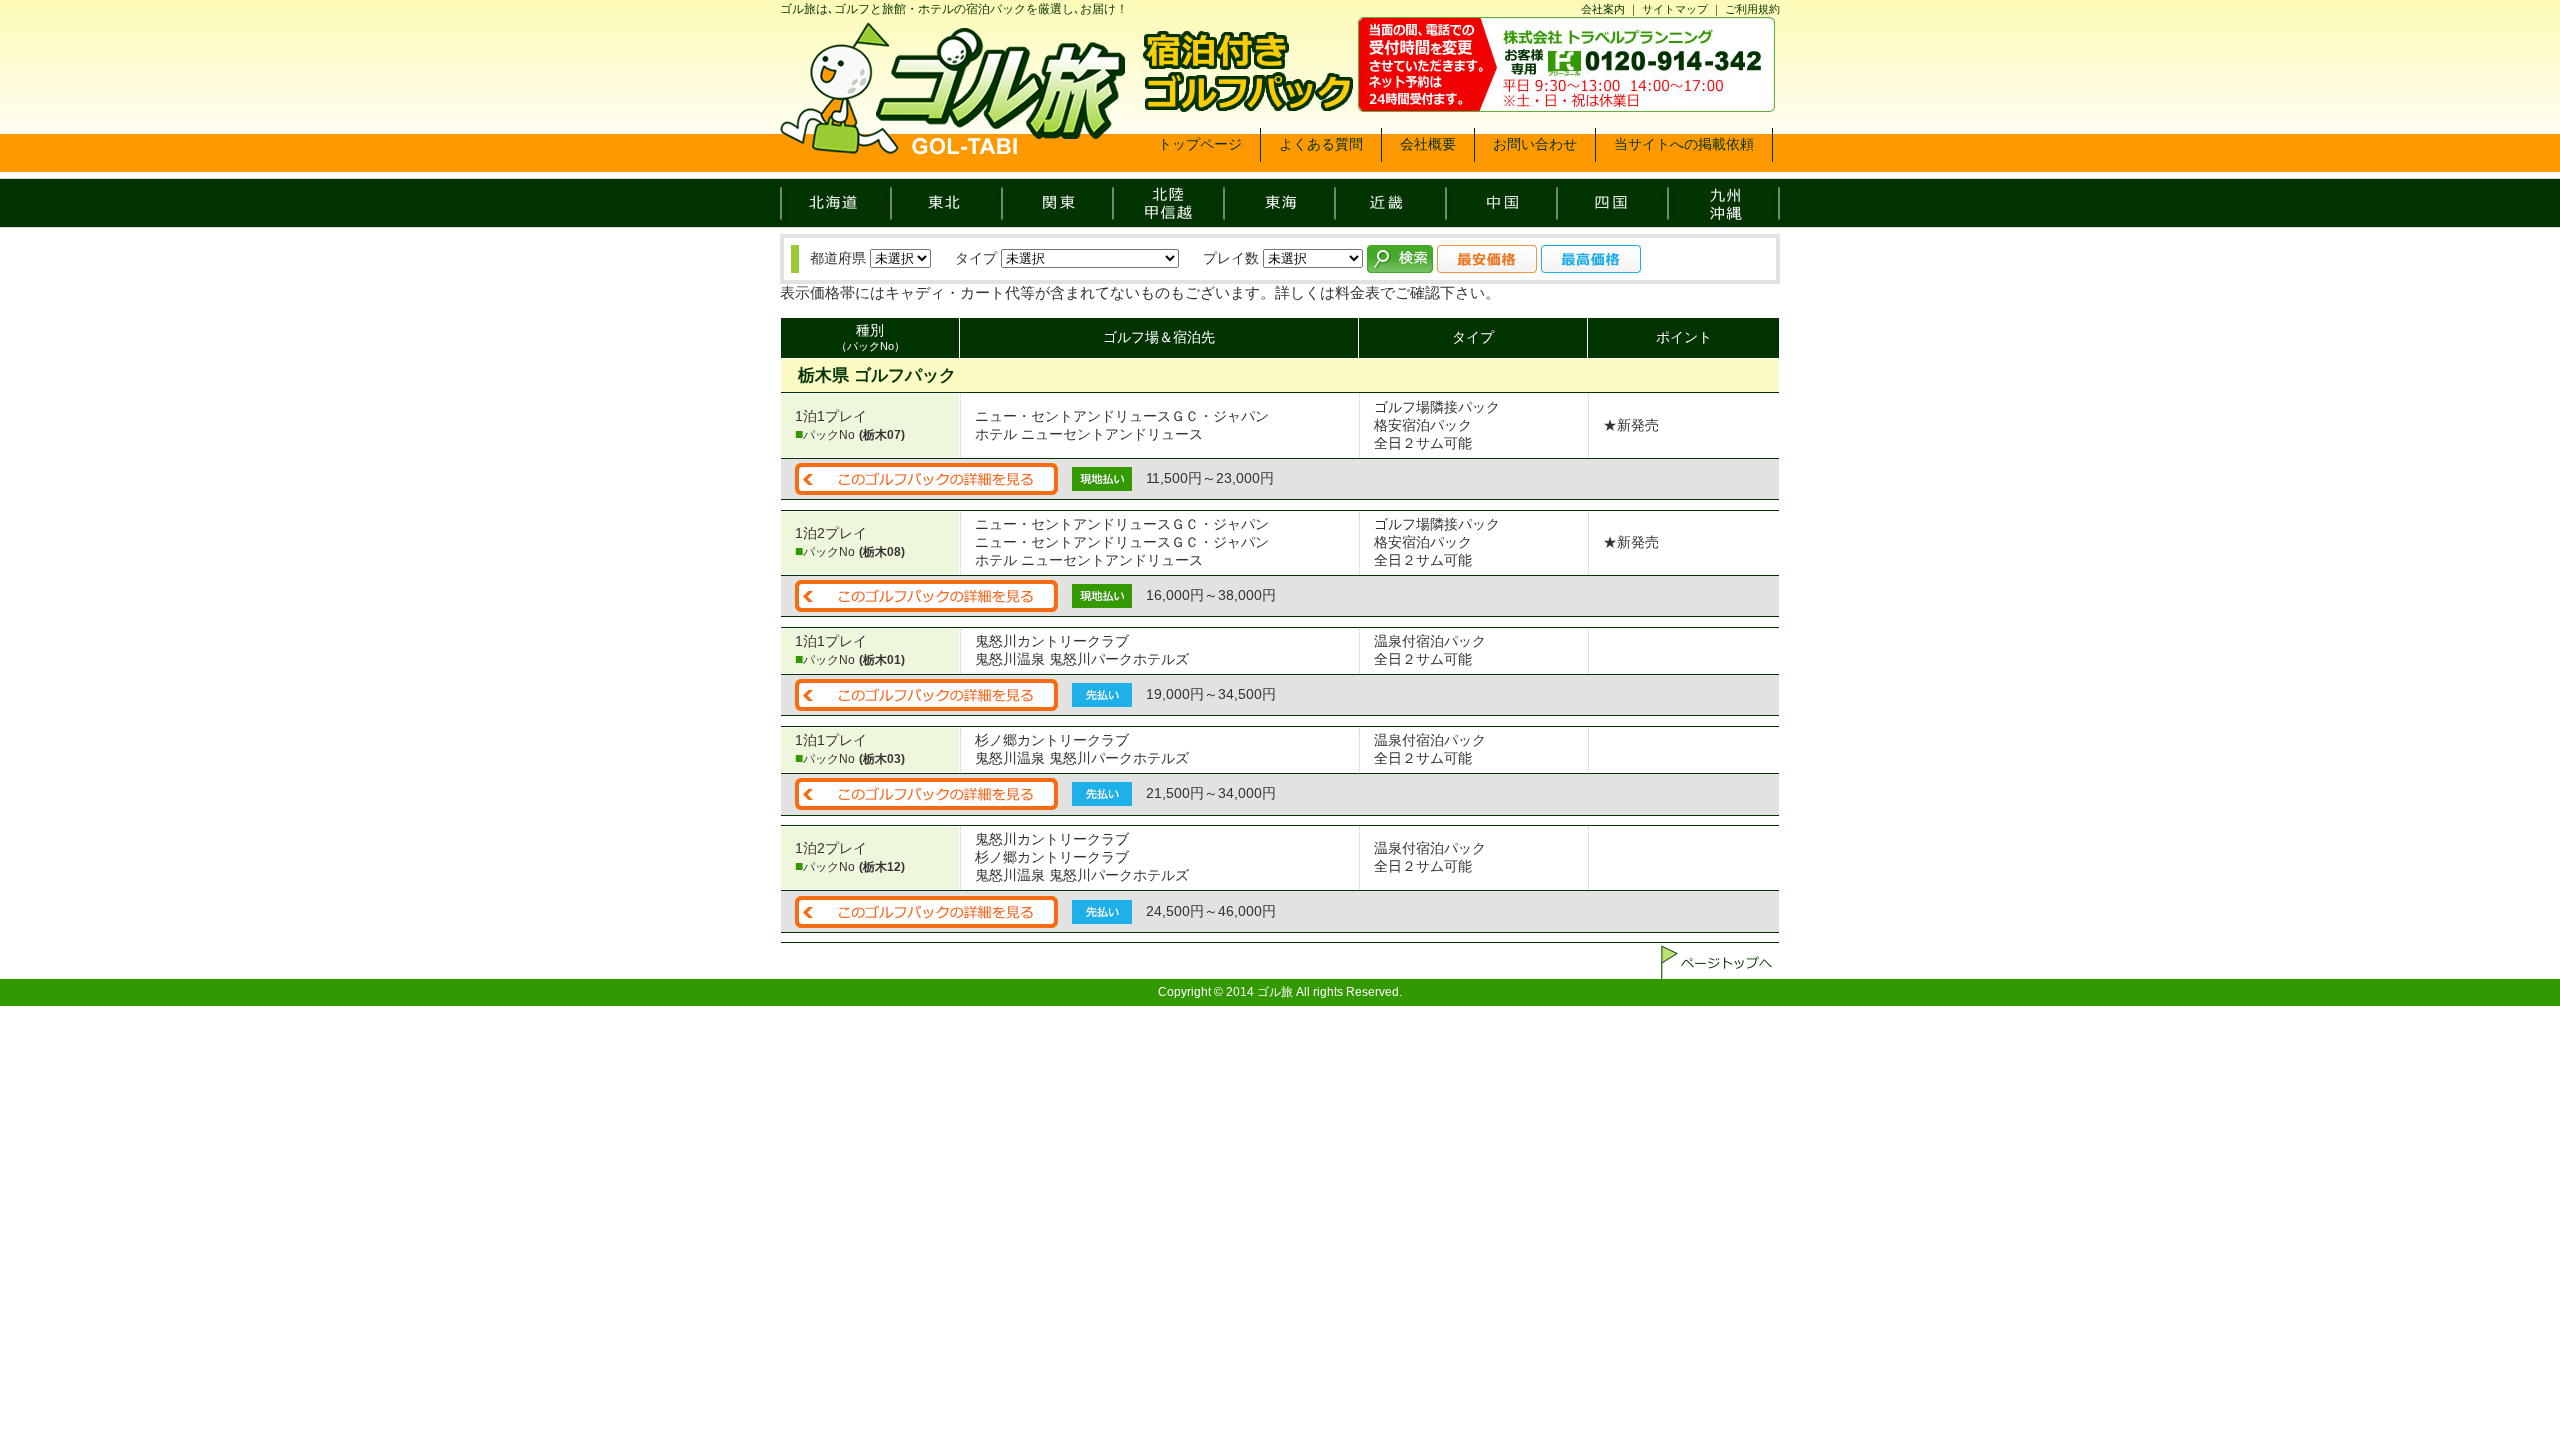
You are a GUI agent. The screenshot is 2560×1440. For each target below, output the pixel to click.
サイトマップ (1675, 9)
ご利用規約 (1752, 9)
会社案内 (1603, 9)
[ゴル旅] (952, 147)
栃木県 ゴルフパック (877, 375)
